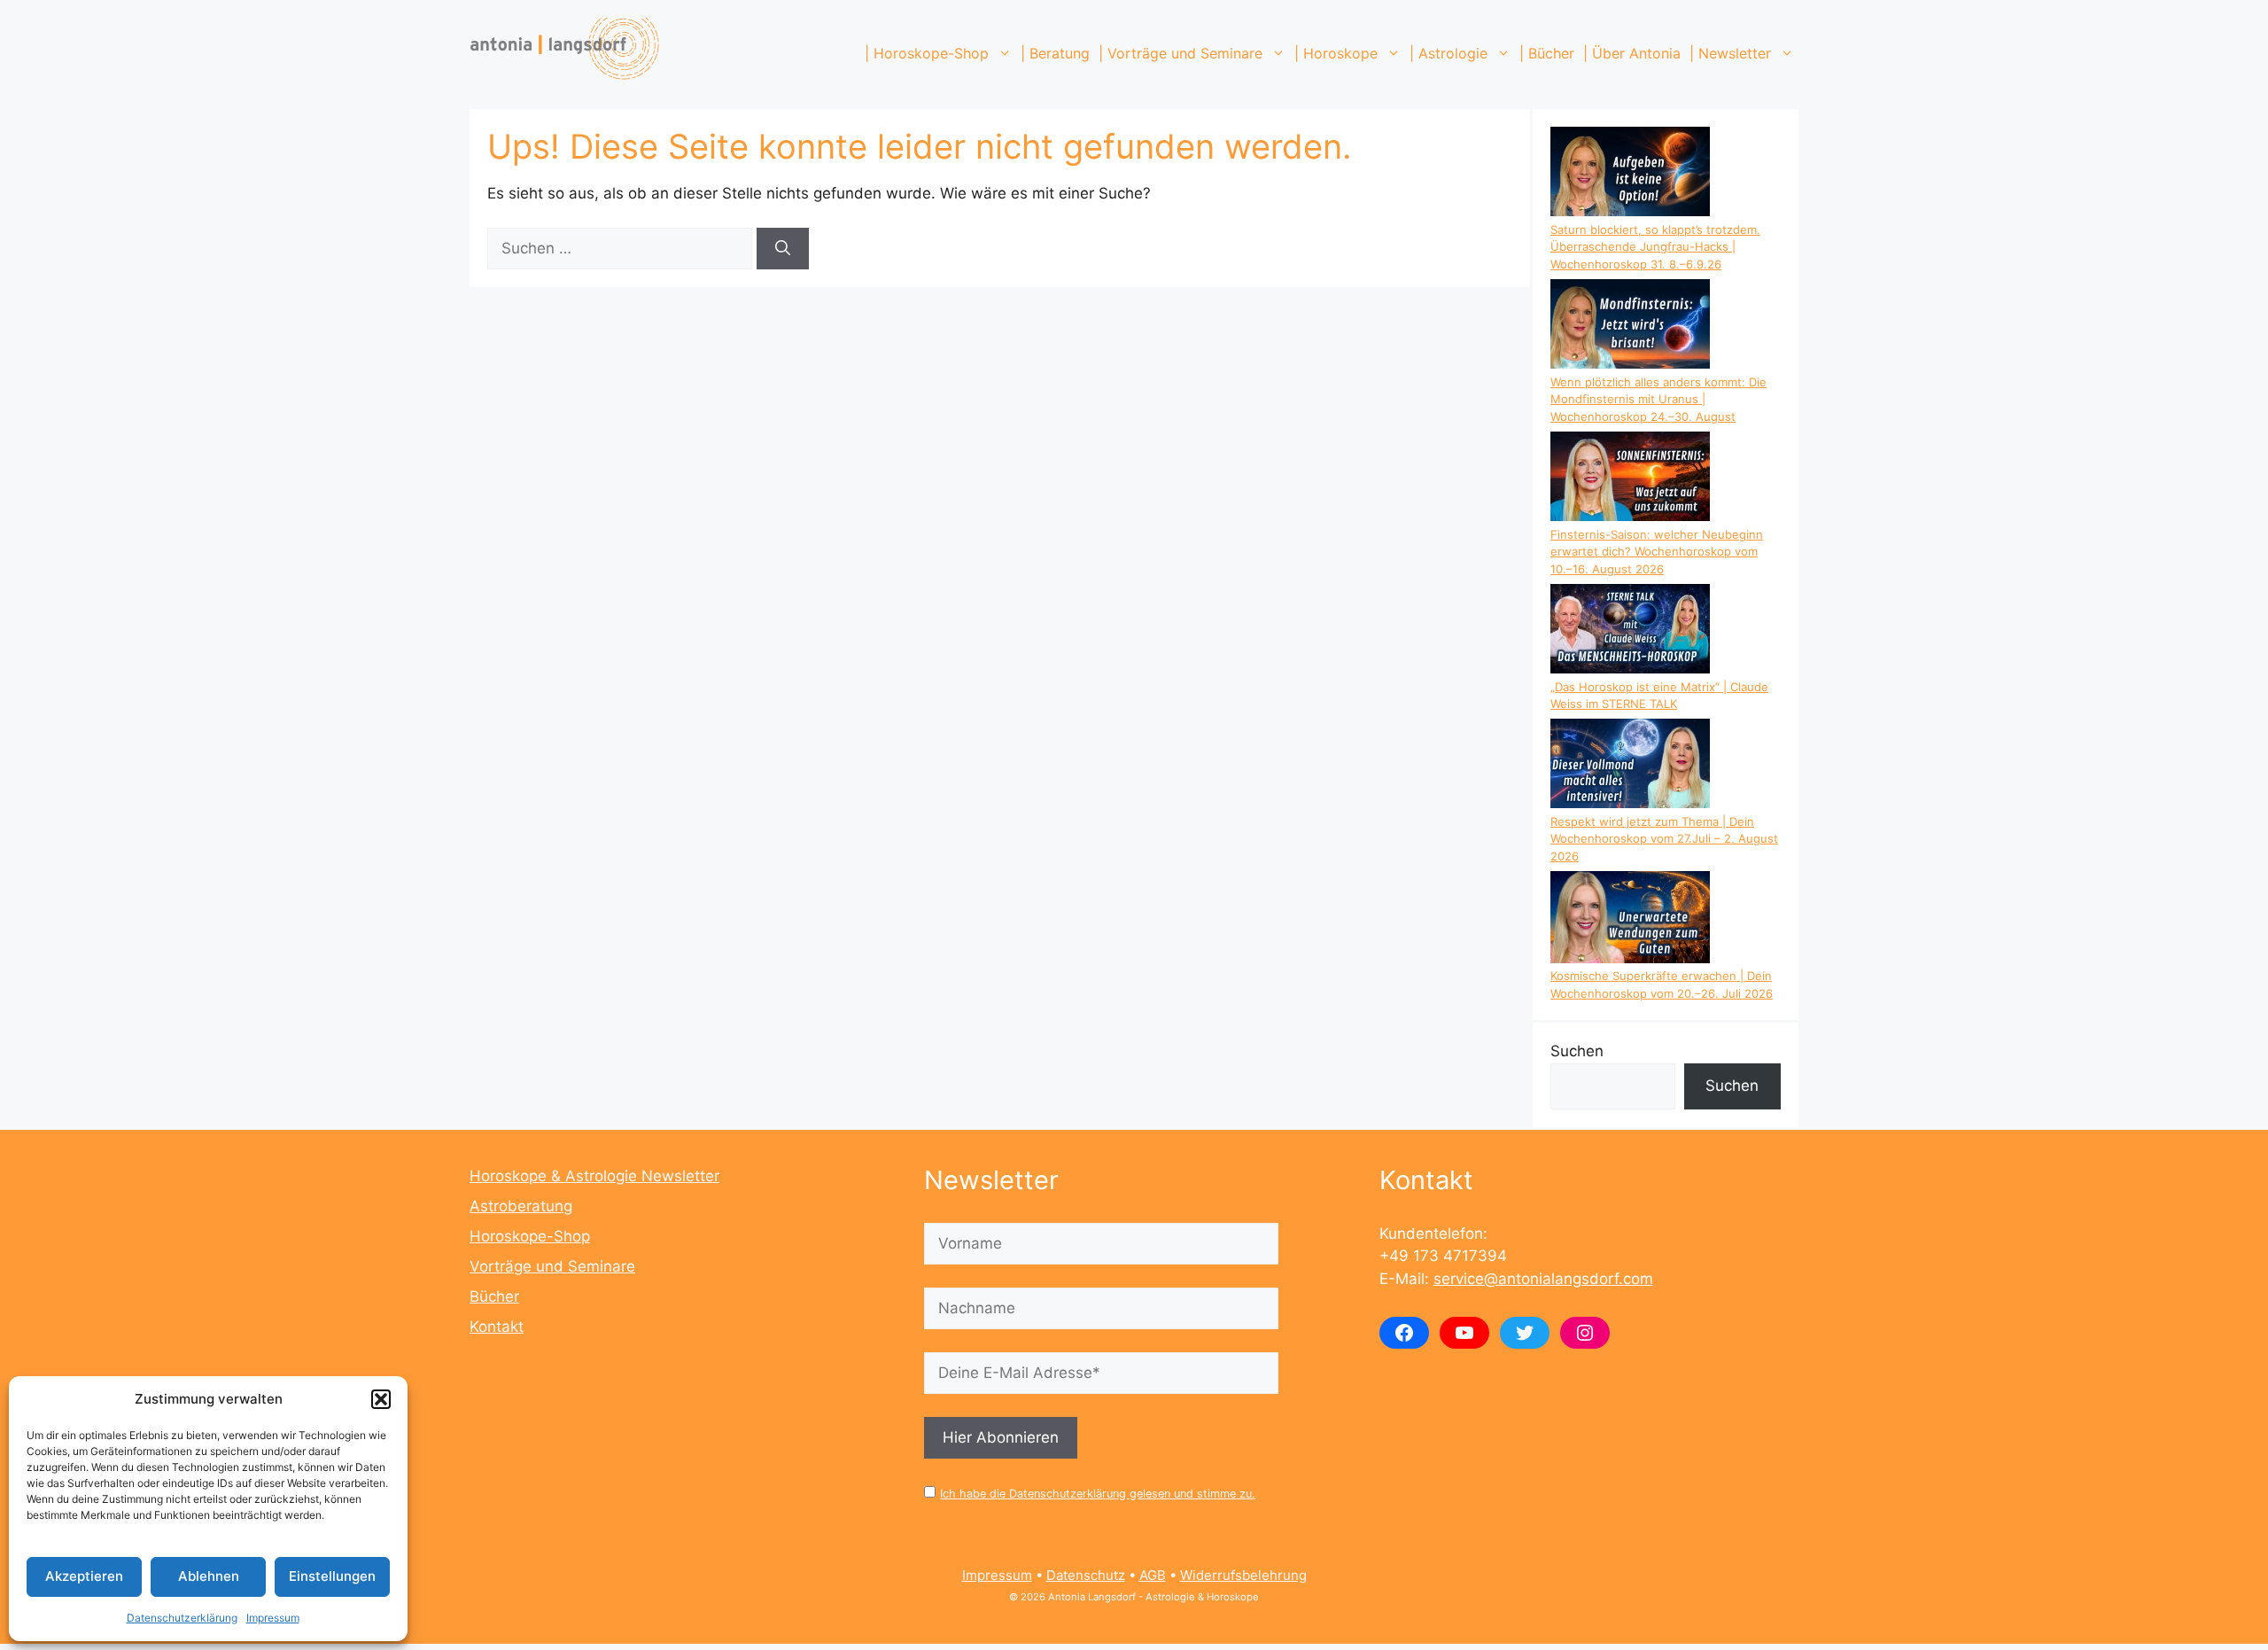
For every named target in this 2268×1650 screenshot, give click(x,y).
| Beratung (1055, 53)
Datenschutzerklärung (182, 1618)
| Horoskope (1336, 53)
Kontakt (497, 1327)
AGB (1153, 1575)
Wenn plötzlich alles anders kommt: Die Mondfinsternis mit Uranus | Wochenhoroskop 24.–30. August (1658, 399)
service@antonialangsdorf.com (1543, 1279)
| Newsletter (1730, 53)
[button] (381, 1399)
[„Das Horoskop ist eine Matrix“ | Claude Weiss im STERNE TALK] (1630, 631)
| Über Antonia (1632, 53)
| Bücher (1547, 53)
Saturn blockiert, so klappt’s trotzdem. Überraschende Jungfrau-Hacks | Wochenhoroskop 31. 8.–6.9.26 (1655, 247)
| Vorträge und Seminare (1181, 53)
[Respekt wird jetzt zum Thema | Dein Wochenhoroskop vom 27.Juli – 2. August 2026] (1630, 766)
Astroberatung (521, 1206)
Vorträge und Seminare (552, 1266)
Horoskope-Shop (530, 1236)
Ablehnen (209, 1576)
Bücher (494, 1296)
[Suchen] (783, 249)
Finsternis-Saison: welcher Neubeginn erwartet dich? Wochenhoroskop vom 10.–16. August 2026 (1657, 552)
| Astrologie (1449, 53)
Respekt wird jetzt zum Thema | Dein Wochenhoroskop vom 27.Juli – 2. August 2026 (1664, 839)
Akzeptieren (84, 1576)
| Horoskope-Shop (927, 53)
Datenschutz (1086, 1575)
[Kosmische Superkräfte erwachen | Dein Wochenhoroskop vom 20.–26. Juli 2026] (1630, 919)
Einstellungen (332, 1576)
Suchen (1577, 1051)
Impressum (273, 1618)
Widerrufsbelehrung (1243, 1575)
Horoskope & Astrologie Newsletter (594, 1176)
